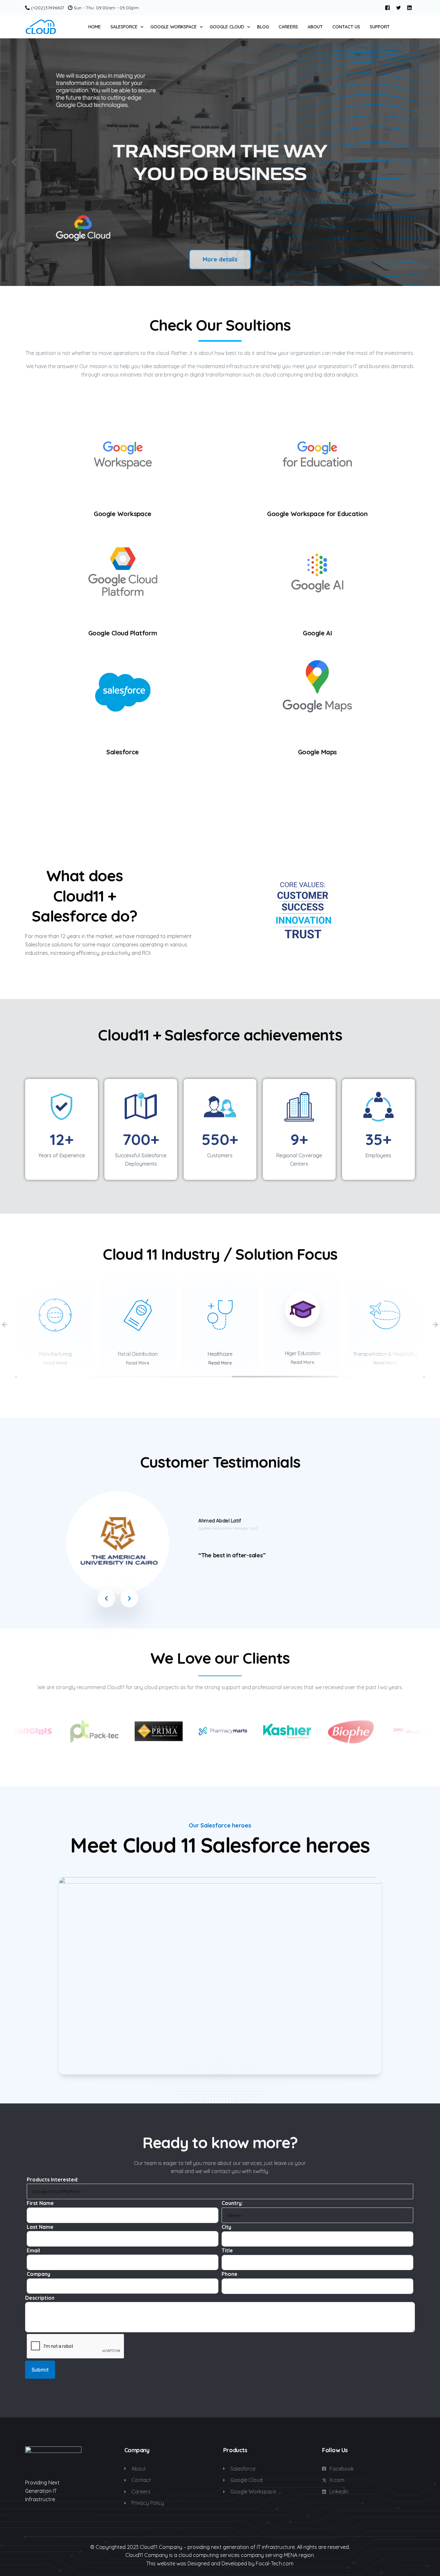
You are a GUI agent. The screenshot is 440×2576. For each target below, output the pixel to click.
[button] (106, 1598)
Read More (55, 1363)
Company (38, 2274)
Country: (232, 2203)
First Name (40, 2203)
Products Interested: (53, 2179)
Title (227, 2250)
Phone (230, 2274)
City (226, 2227)
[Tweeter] (398, 7)
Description (40, 2298)
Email (33, 2250)
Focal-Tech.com (275, 2563)
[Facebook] (387, 7)
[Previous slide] (14, 162)
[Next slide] (426, 162)
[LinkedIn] (409, 7)
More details (220, 259)
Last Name (40, 2227)
